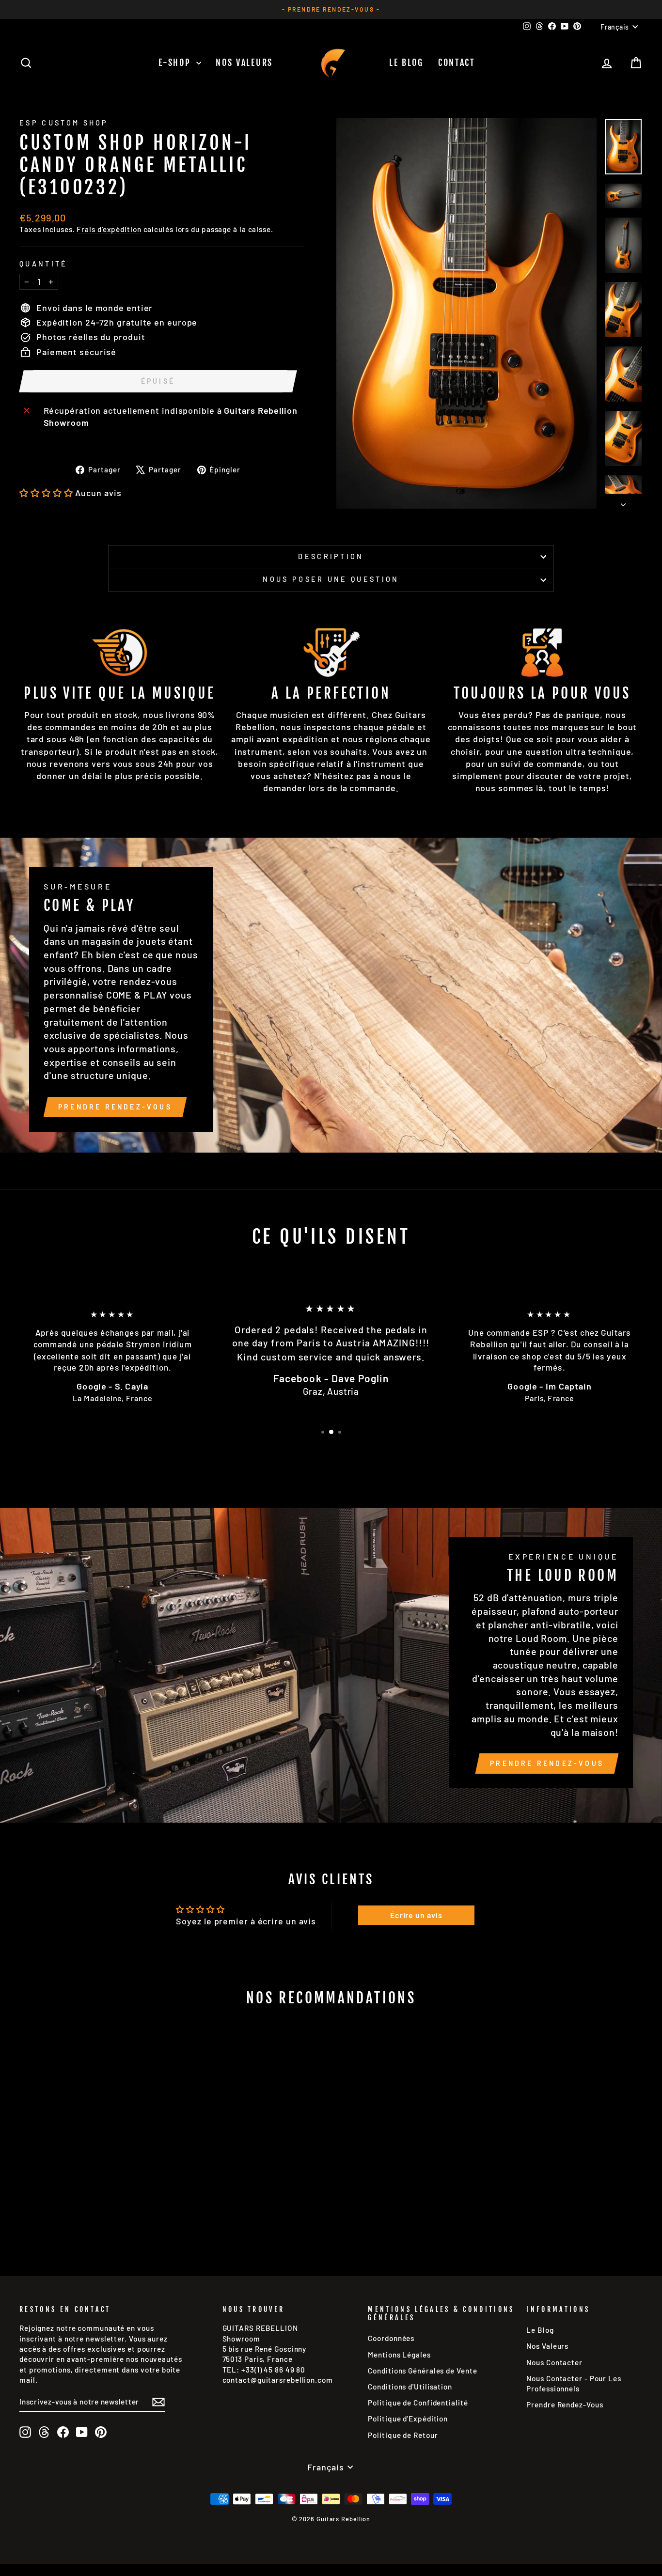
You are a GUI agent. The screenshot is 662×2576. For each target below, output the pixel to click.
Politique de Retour (403, 2435)
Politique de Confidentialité (418, 2403)
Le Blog (406, 62)
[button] (46, 493)
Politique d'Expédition (408, 2419)
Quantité (44, 264)
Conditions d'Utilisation (410, 2387)
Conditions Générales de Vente (422, 2371)
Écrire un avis (416, 1915)
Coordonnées (391, 2338)
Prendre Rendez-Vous (115, 1107)
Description (331, 556)
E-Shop (176, 62)
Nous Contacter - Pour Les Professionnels (574, 2383)
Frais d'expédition (109, 229)
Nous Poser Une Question (331, 579)
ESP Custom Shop (64, 123)
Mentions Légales (399, 2355)
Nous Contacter (554, 2362)
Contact (457, 62)
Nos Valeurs (244, 62)
